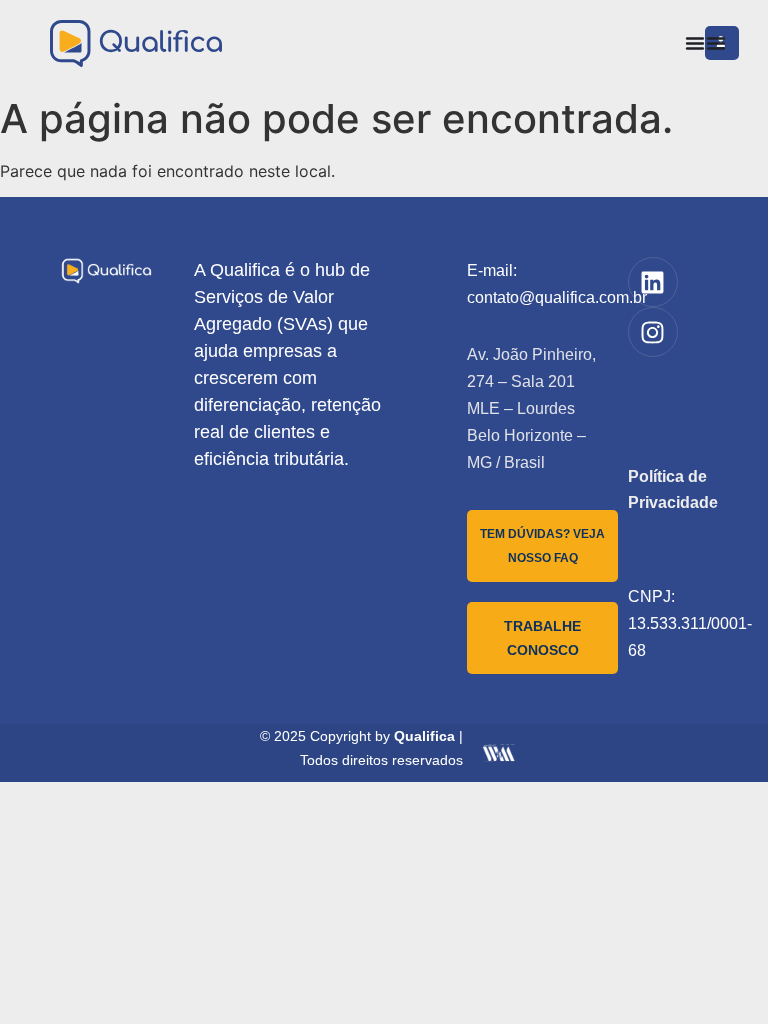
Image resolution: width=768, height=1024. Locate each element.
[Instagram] (653, 332)
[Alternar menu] (695, 43)
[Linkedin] (653, 282)
